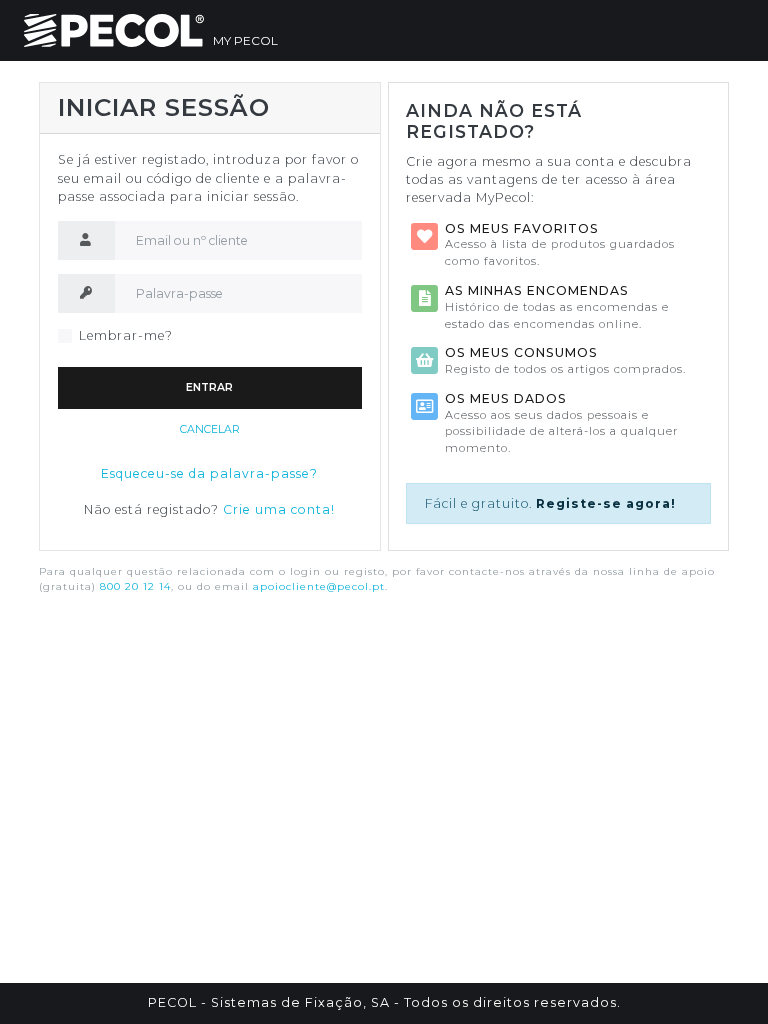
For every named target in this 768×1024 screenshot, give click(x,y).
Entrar (209, 387)
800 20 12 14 (135, 586)
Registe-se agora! (606, 503)
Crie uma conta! (279, 509)
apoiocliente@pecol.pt (319, 586)
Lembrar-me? (126, 335)
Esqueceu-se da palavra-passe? (209, 473)
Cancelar (210, 429)
